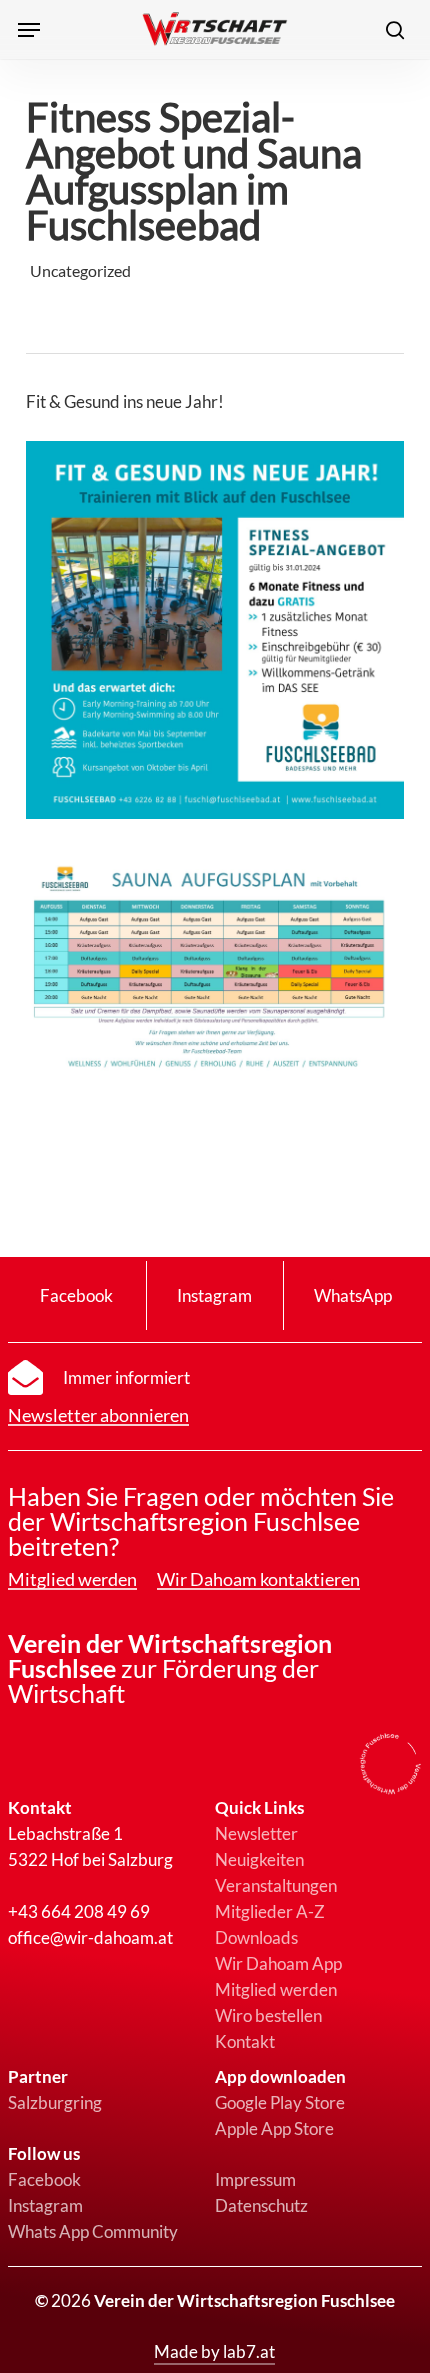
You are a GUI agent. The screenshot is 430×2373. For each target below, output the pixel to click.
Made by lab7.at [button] (214, 2351)
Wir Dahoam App (278, 1963)
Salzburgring (55, 2102)
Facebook (44, 2179)
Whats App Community (93, 2231)
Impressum (255, 2179)
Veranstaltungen (276, 1885)
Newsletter (256, 1833)
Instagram (45, 2205)
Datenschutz (261, 2205)
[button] (29, 30)
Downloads (256, 1937)
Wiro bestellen (268, 2015)
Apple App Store (274, 2128)
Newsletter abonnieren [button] (98, 1416)
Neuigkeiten (259, 1859)
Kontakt (245, 2041)
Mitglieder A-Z (270, 1911)
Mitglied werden (276, 1989)
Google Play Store (280, 2102)
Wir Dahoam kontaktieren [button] (258, 1580)
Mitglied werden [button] (72, 1580)
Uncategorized (80, 270)
